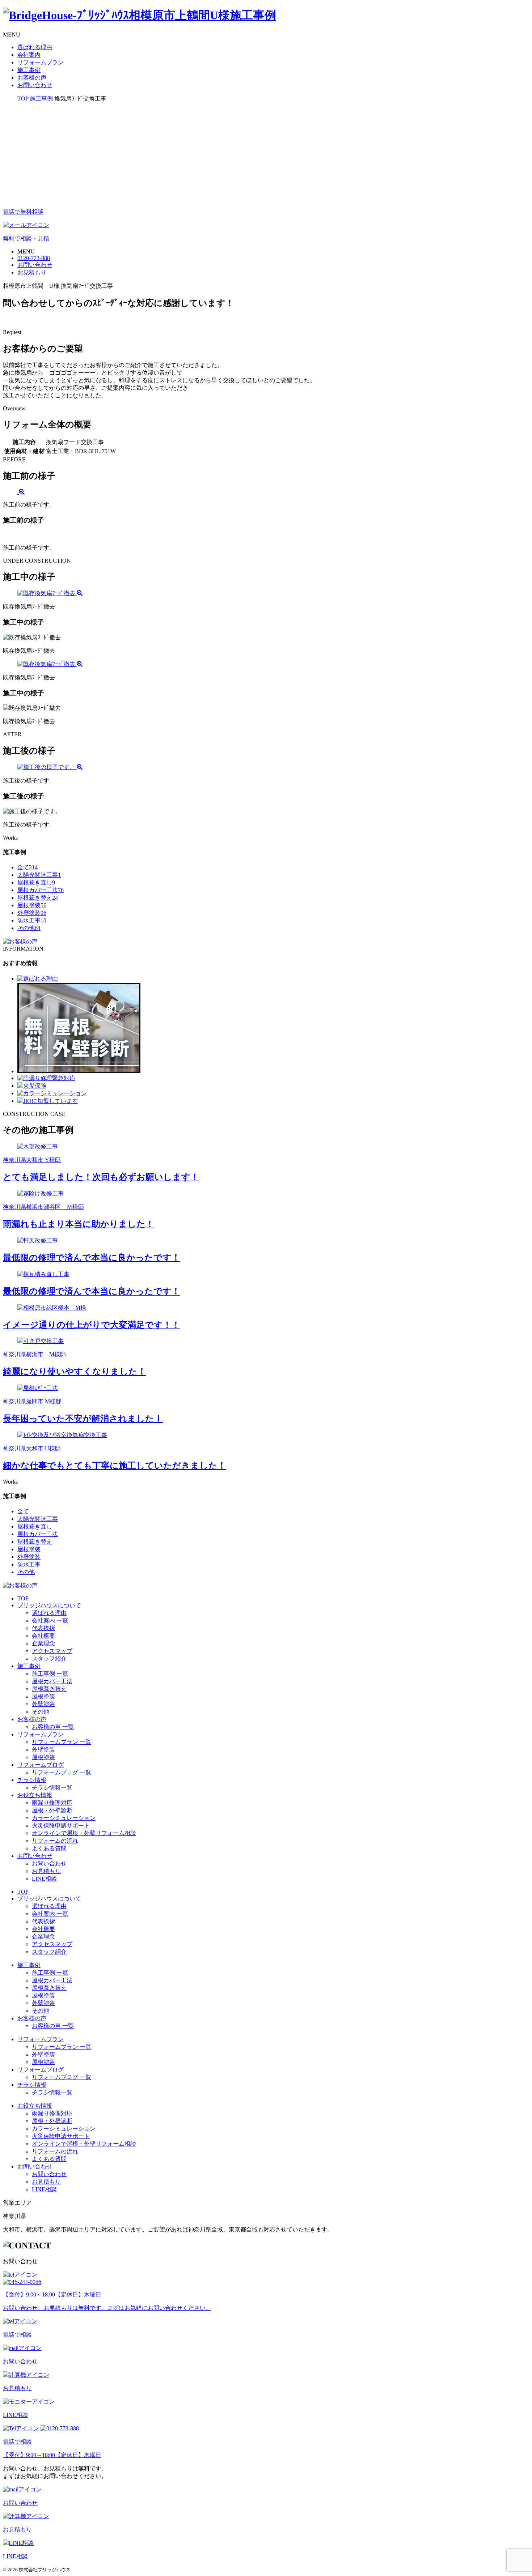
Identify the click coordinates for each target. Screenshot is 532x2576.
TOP (23, 1598)
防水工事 (32, 920)
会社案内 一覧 (50, 1620)
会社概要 (43, 1636)
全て (28, 867)
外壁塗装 (32, 913)
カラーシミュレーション (64, 1818)
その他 (29, 928)
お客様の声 (32, 78)
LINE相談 (44, 1879)
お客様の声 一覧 (53, 1727)
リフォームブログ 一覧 (62, 1772)
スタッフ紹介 (49, 1658)
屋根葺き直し (36, 882)
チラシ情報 (32, 1780)
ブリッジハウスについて (49, 1605)
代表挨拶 (43, 1628)
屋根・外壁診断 (52, 1810)
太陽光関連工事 (39, 875)
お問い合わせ (35, 85)
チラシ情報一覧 (52, 1788)
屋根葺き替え (38, 898)
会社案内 (29, 55)
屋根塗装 (32, 905)
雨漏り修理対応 (52, 1803)
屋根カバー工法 (41, 890)
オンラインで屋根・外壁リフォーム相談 (84, 1833)
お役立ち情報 (35, 1795)
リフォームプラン (41, 62)
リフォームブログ (41, 1765)
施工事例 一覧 (50, 1674)
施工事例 (29, 70)
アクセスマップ (52, 1651)
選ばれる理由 (35, 47)
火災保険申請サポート (61, 1826)
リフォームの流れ (55, 1841)
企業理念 (43, 1643)
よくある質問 (49, 1848)
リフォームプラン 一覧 (62, 1742)
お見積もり (46, 1871)
